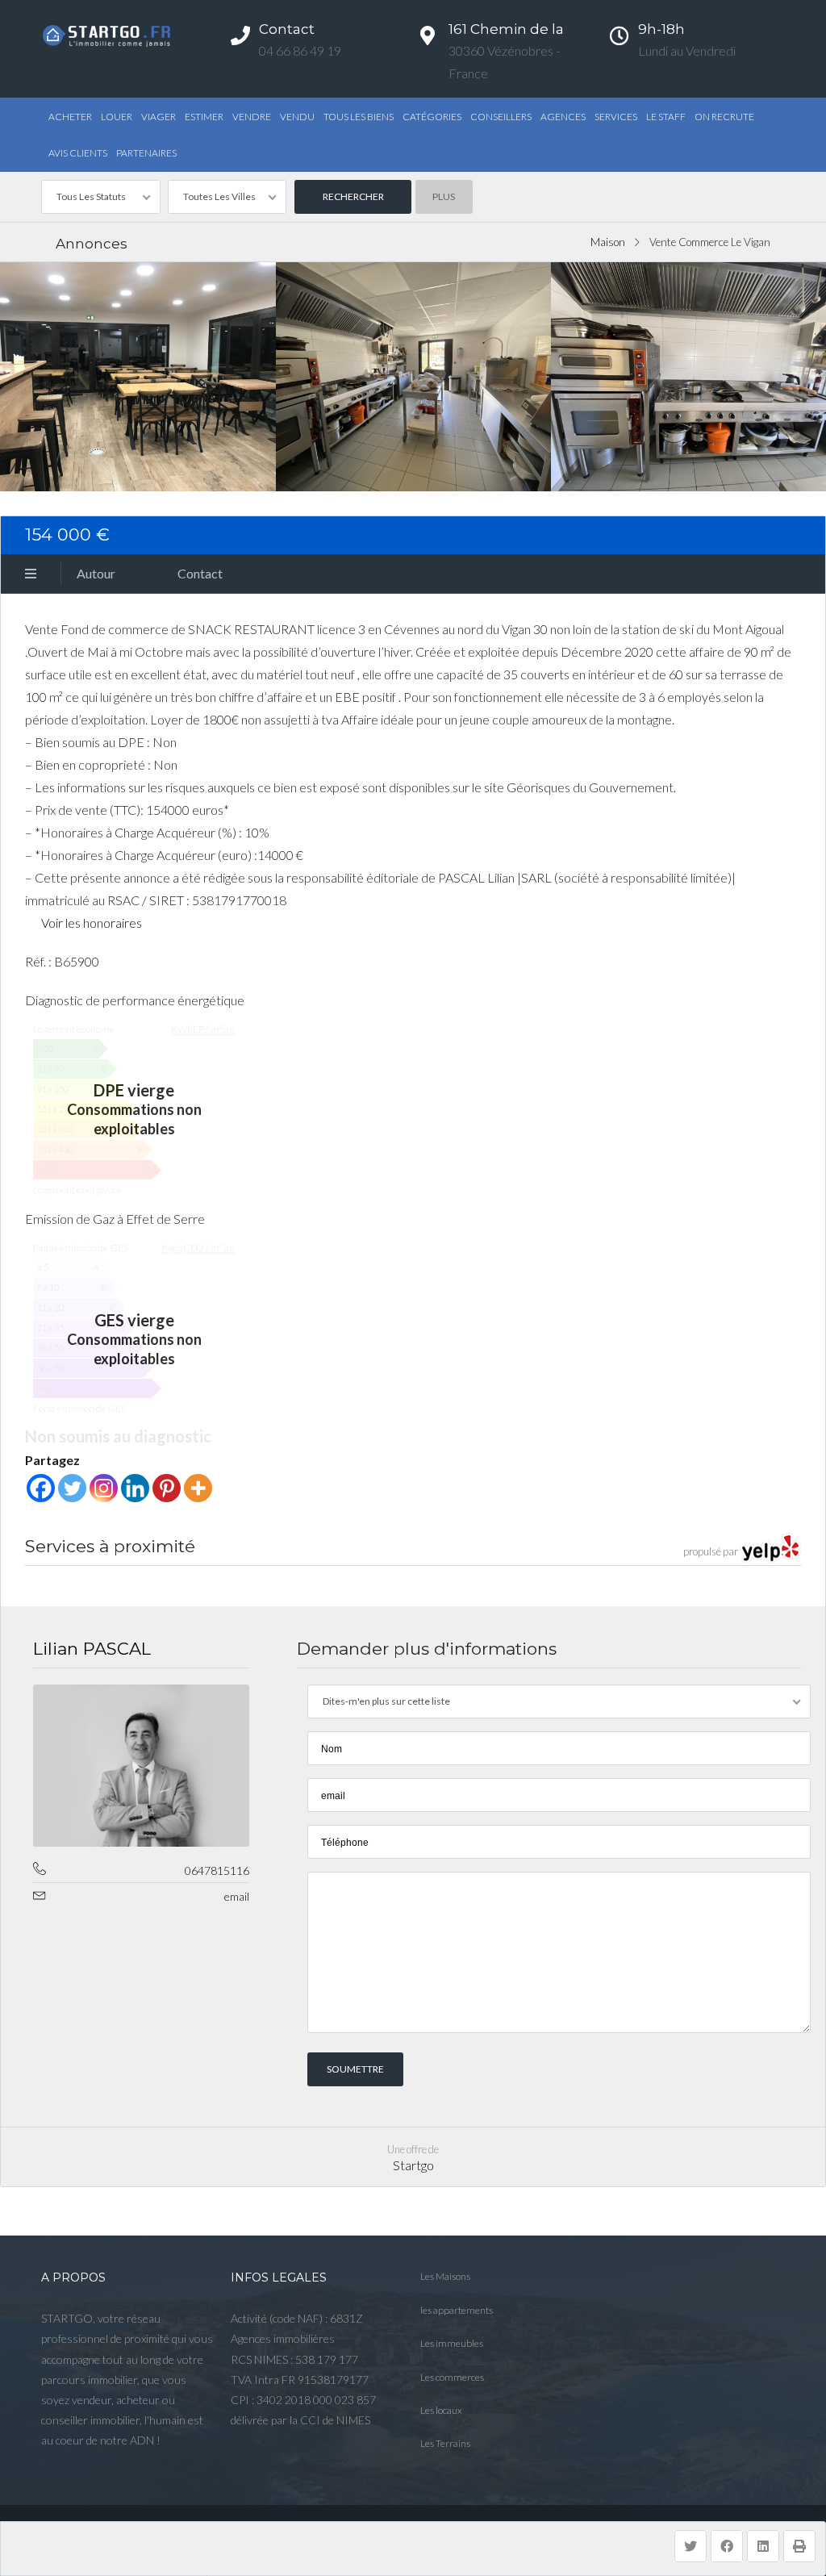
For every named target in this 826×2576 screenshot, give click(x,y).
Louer (117, 117)
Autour (96, 573)
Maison (608, 242)
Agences (563, 117)
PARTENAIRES (146, 153)
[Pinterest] (167, 1488)
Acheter (70, 117)
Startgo (413, 2165)
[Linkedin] (135, 1488)
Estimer (204, 117)
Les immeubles (452, 2343)
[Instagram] (104, 1488)
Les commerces (452, 2377)
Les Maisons (445, 2276)
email (237, 1896)
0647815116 (217, 1870)
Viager (159, 117)
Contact (200, 573)
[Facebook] (41, 1488)
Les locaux (441, 2410)
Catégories (432, 117)
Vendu (297, 117)
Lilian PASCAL (92, 1649)
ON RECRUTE (724, 117)
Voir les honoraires (92, 923)
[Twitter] (72, 1488)
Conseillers (501, 117)
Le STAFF (666, 117)
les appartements (457, 2310)
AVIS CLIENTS (78, 153)
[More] (198, 1488)
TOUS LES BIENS (359, 117)
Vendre (252, 117)
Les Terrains (445, 2443)
